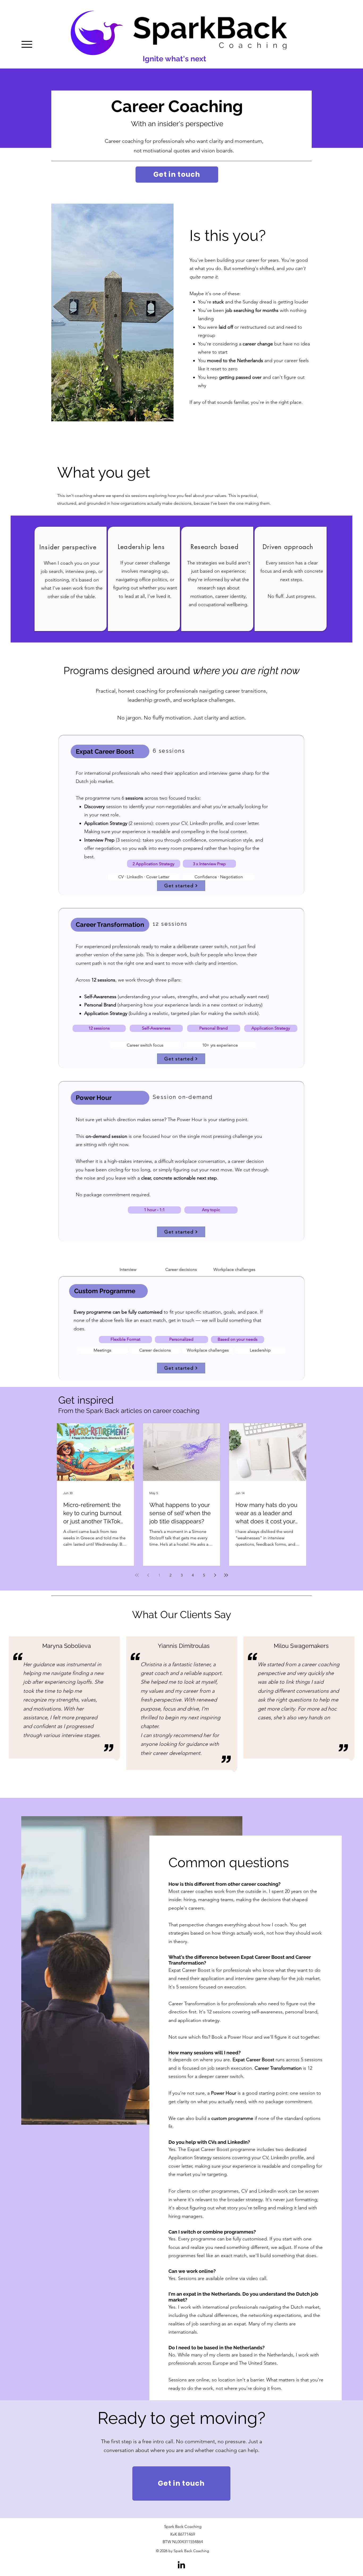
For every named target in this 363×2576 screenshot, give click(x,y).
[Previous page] (148, 1575)
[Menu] (27, 44)
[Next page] (215, 1575)
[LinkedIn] (181, 2565)
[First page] (137, 1575)
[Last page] (226, 1575)
